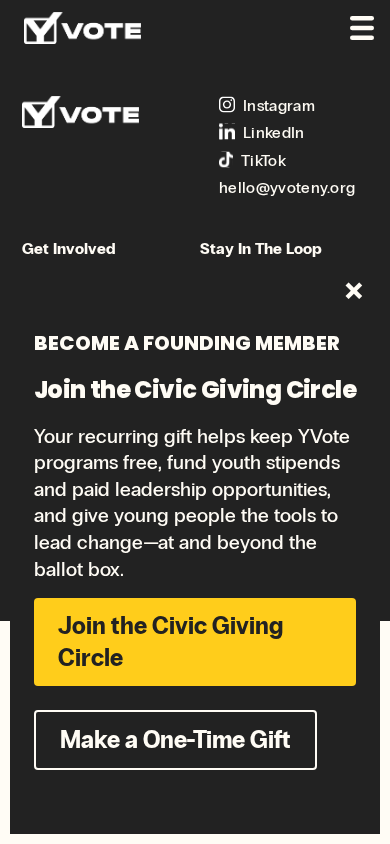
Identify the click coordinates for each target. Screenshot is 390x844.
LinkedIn (274, 132)
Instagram (279, 105)
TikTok (263, 160)
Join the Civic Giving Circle (171, 641)
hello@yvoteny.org (287, 187)
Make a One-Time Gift (175, 739)
